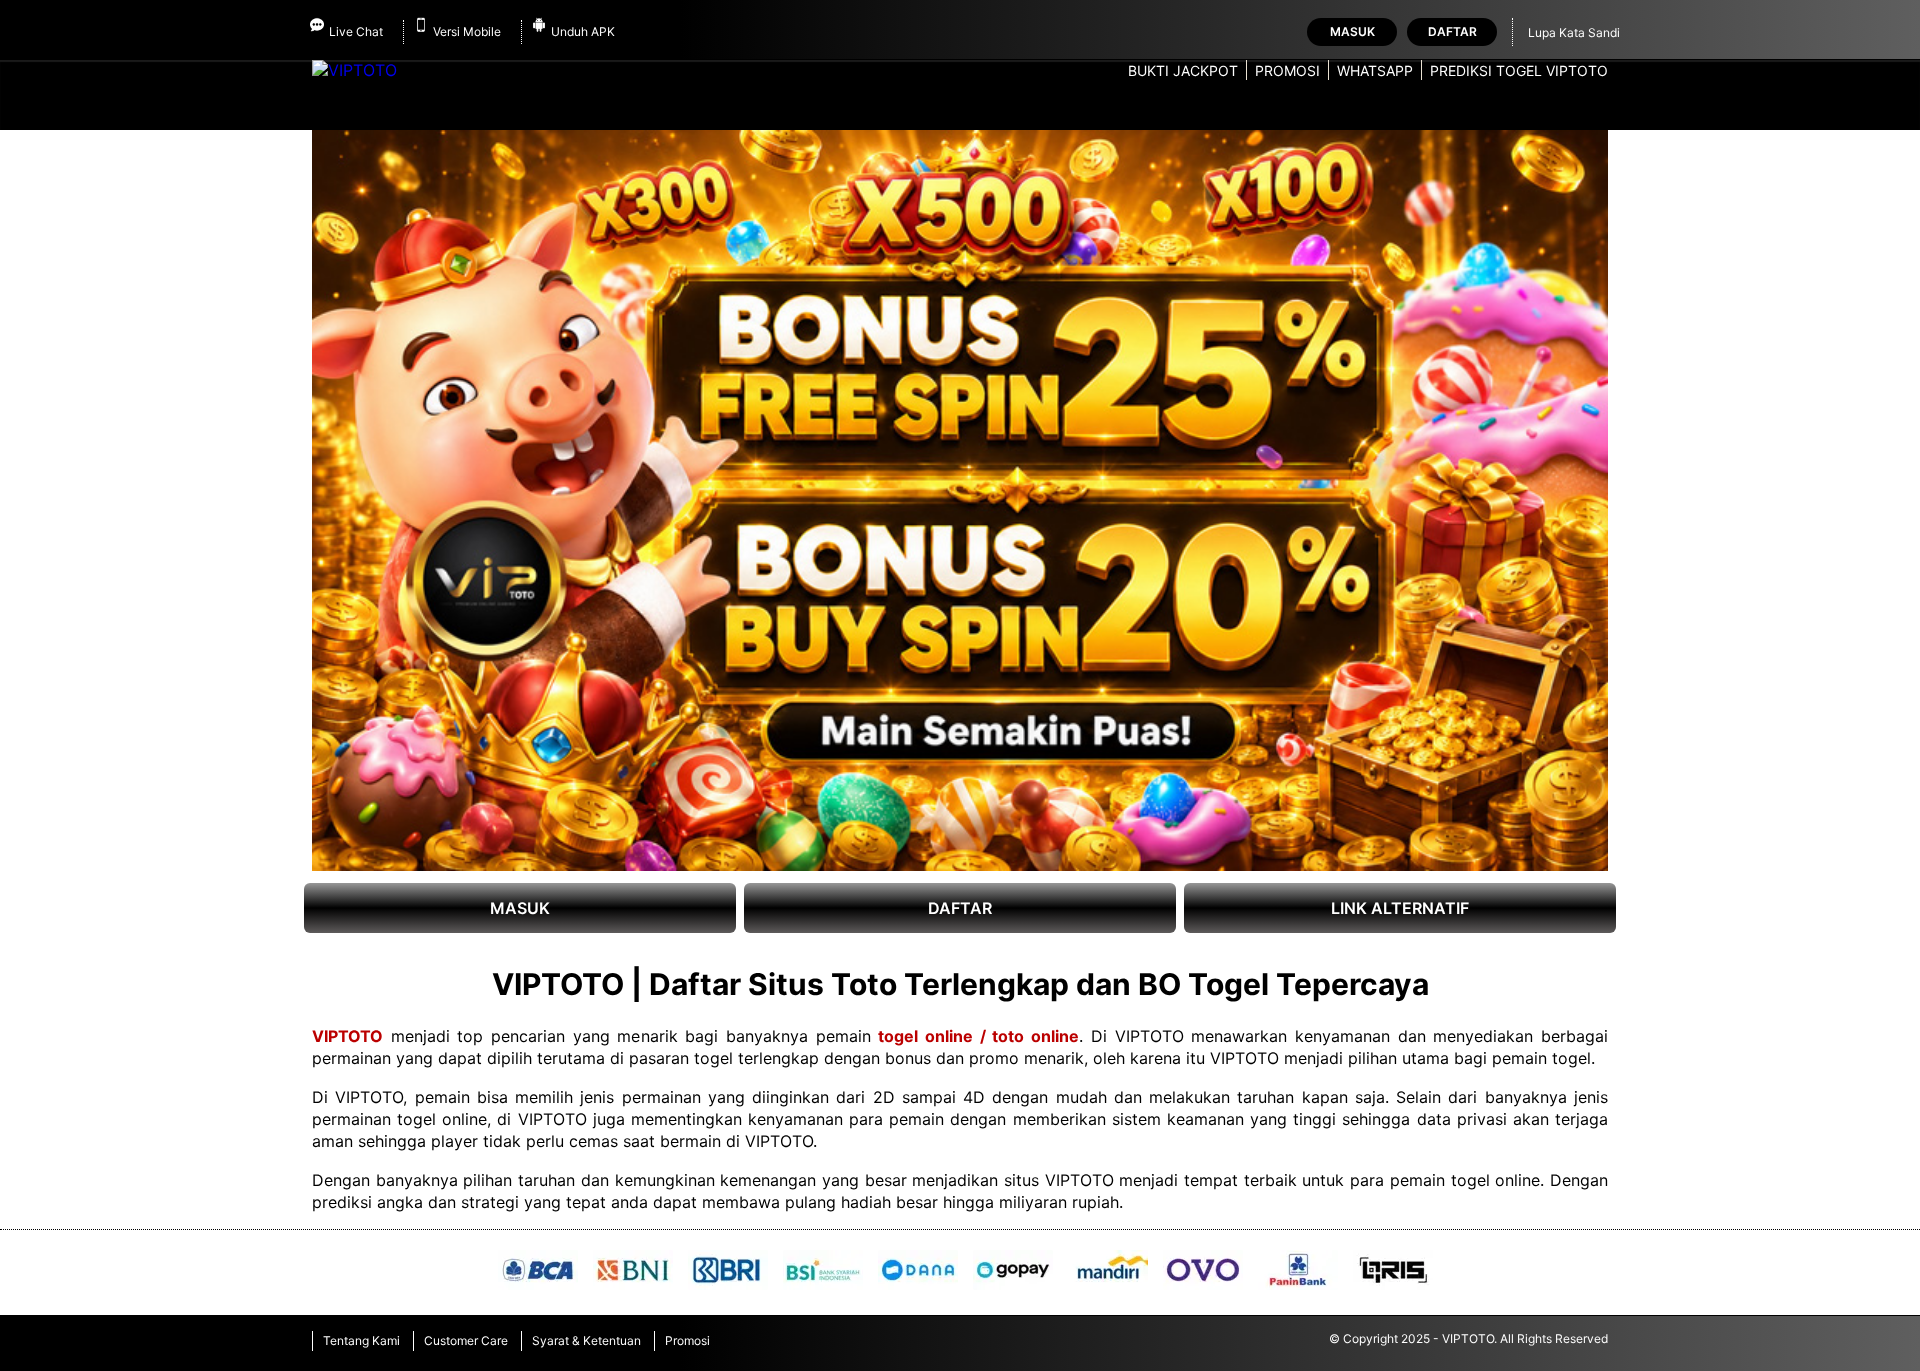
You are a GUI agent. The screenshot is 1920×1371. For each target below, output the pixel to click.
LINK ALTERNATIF (1400, 908)
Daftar (1452, 31)
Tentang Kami (361, 1340)
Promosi (1287, 70)
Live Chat (356, 31)
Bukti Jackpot (1183, 70)
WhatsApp (1375, 70)
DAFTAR (960, 908)
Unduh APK (583, 31)
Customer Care (466, 1340)
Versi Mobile (467, 31)
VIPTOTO (347, 1036)
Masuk (1352, 31)
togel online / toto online (978, 1036)
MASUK (520, 908)
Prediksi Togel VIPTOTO (1519, 70)
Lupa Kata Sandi (1574, 32)
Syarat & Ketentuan (586, 1340)
